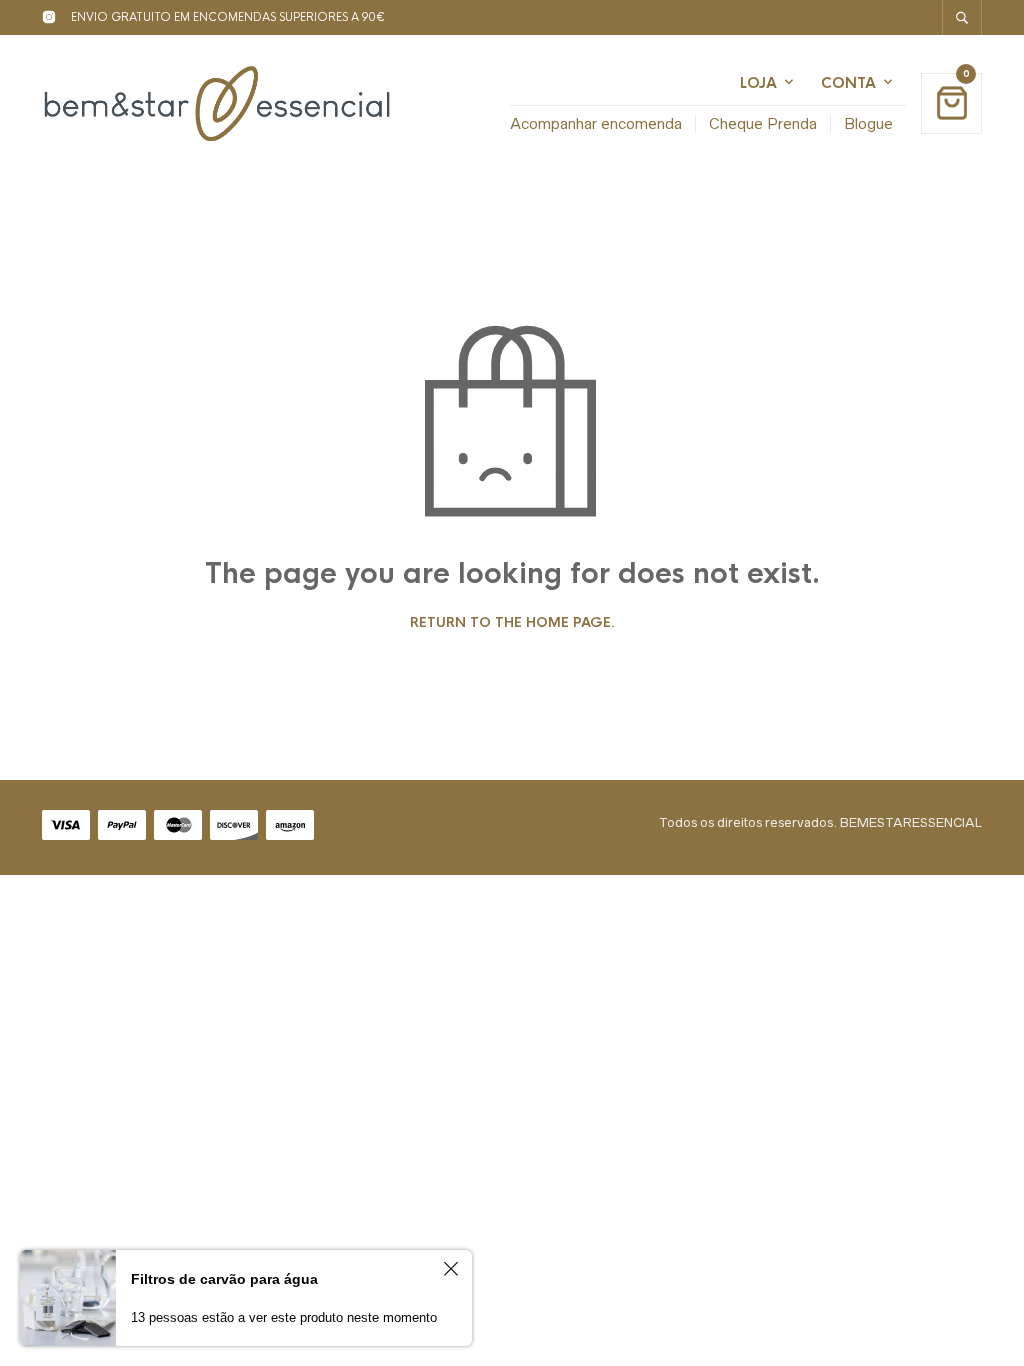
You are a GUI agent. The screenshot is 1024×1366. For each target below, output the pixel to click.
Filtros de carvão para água (224, 1279)
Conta (848, 83)
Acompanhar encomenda (596, 123)
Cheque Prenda (763, 123)
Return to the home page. (512, 623)
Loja (758, 83)
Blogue (868, 123)
